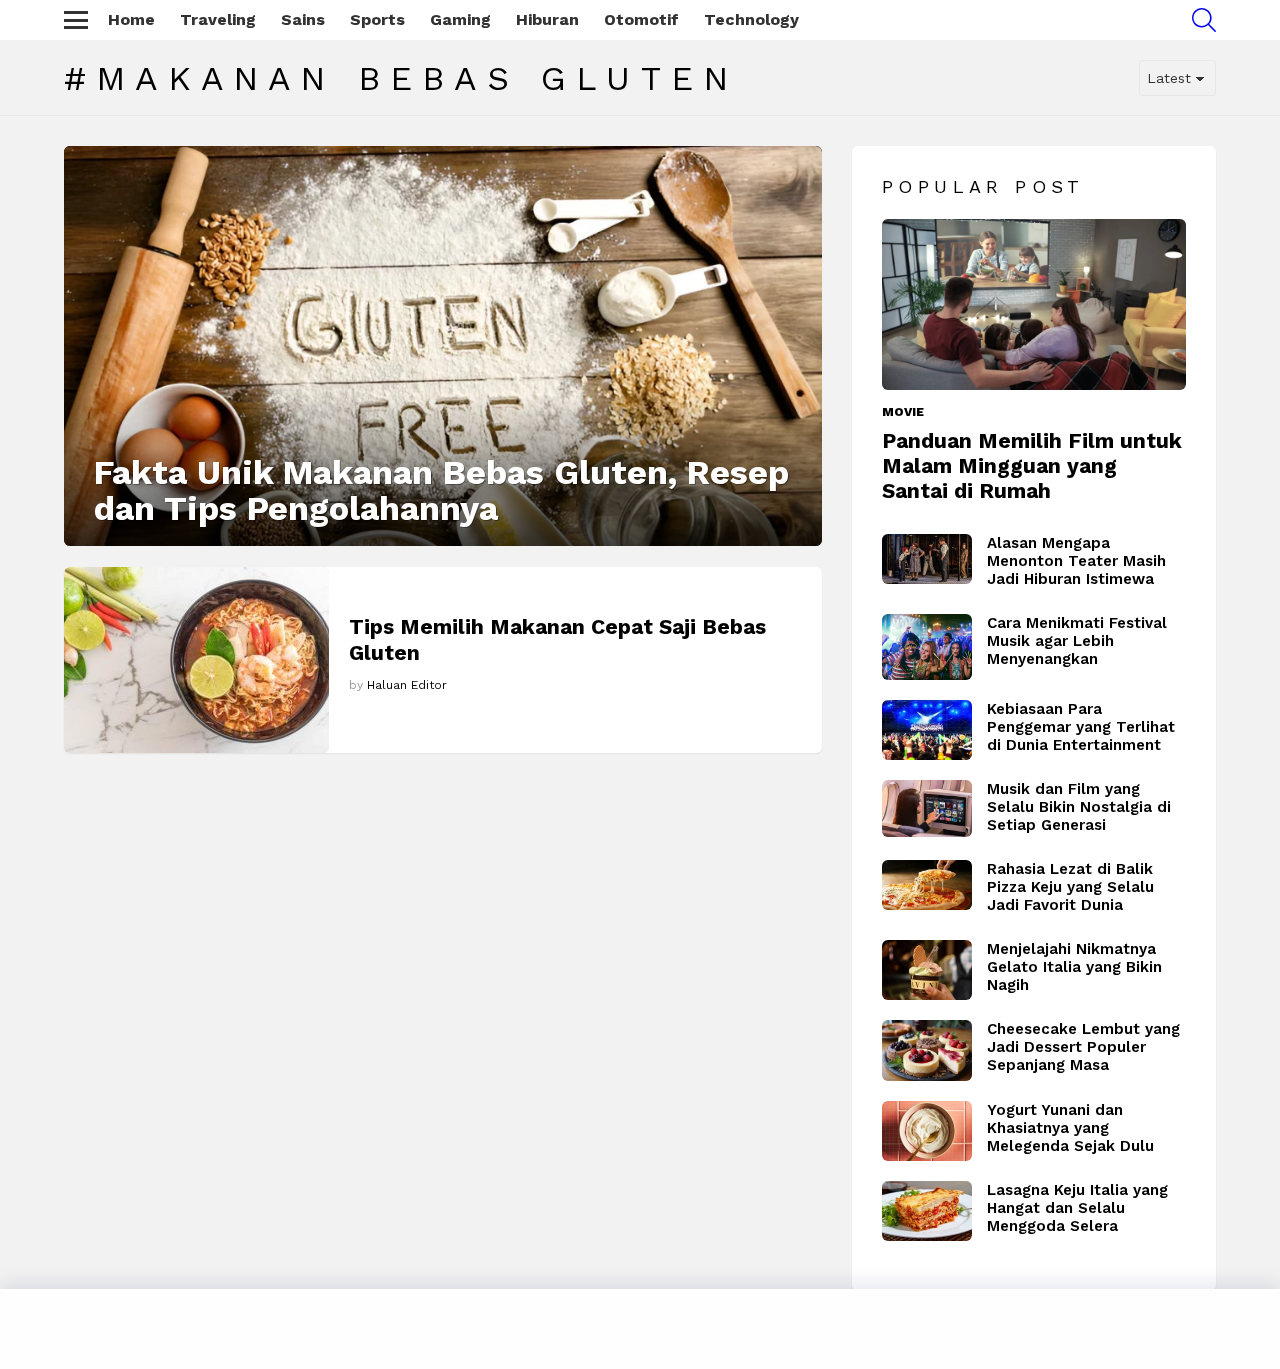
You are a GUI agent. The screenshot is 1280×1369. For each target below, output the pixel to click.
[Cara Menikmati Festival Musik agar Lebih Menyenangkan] (927, 647)
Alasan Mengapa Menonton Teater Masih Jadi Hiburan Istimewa (1076, 561)
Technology (751, 19)
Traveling (218, 19)
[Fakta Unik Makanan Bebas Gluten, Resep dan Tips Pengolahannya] (443, 346)
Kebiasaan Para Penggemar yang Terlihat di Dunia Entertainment (1081, 727)
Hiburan (547, 19)
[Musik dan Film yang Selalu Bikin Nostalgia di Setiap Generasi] (927, 808)
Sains (303, 19)
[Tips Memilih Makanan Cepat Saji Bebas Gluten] (196, 660)
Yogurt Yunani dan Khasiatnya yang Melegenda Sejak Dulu (1070, 1128)
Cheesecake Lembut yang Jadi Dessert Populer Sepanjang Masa (1083, 1047)
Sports (377, 19)
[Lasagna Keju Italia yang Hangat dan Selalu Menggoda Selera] (927, 1211)
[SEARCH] (1204, 20)
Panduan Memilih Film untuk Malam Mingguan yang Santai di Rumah (1032, 466)
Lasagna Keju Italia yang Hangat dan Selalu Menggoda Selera (1077, 1208)
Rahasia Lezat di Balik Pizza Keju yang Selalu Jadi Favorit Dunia (1070, 887)
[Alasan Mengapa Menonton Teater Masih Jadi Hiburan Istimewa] (927, 559)
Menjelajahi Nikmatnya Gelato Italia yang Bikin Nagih (1074, 967)
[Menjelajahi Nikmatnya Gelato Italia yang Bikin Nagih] (927, 970)
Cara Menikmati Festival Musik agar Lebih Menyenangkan (1077, 641)
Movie (903, 412)
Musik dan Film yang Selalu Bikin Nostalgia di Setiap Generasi (1079, 807)
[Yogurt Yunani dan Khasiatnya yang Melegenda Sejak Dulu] (927, 1131)
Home (131, 19)
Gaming (460, 19)
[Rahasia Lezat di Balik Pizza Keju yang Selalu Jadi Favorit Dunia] (927, 885)
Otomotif (641, 19)
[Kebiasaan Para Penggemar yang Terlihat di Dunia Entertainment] (927, 730)
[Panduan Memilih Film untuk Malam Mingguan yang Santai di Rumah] (1034, 304)
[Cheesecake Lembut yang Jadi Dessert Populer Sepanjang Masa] (927, 1051)
